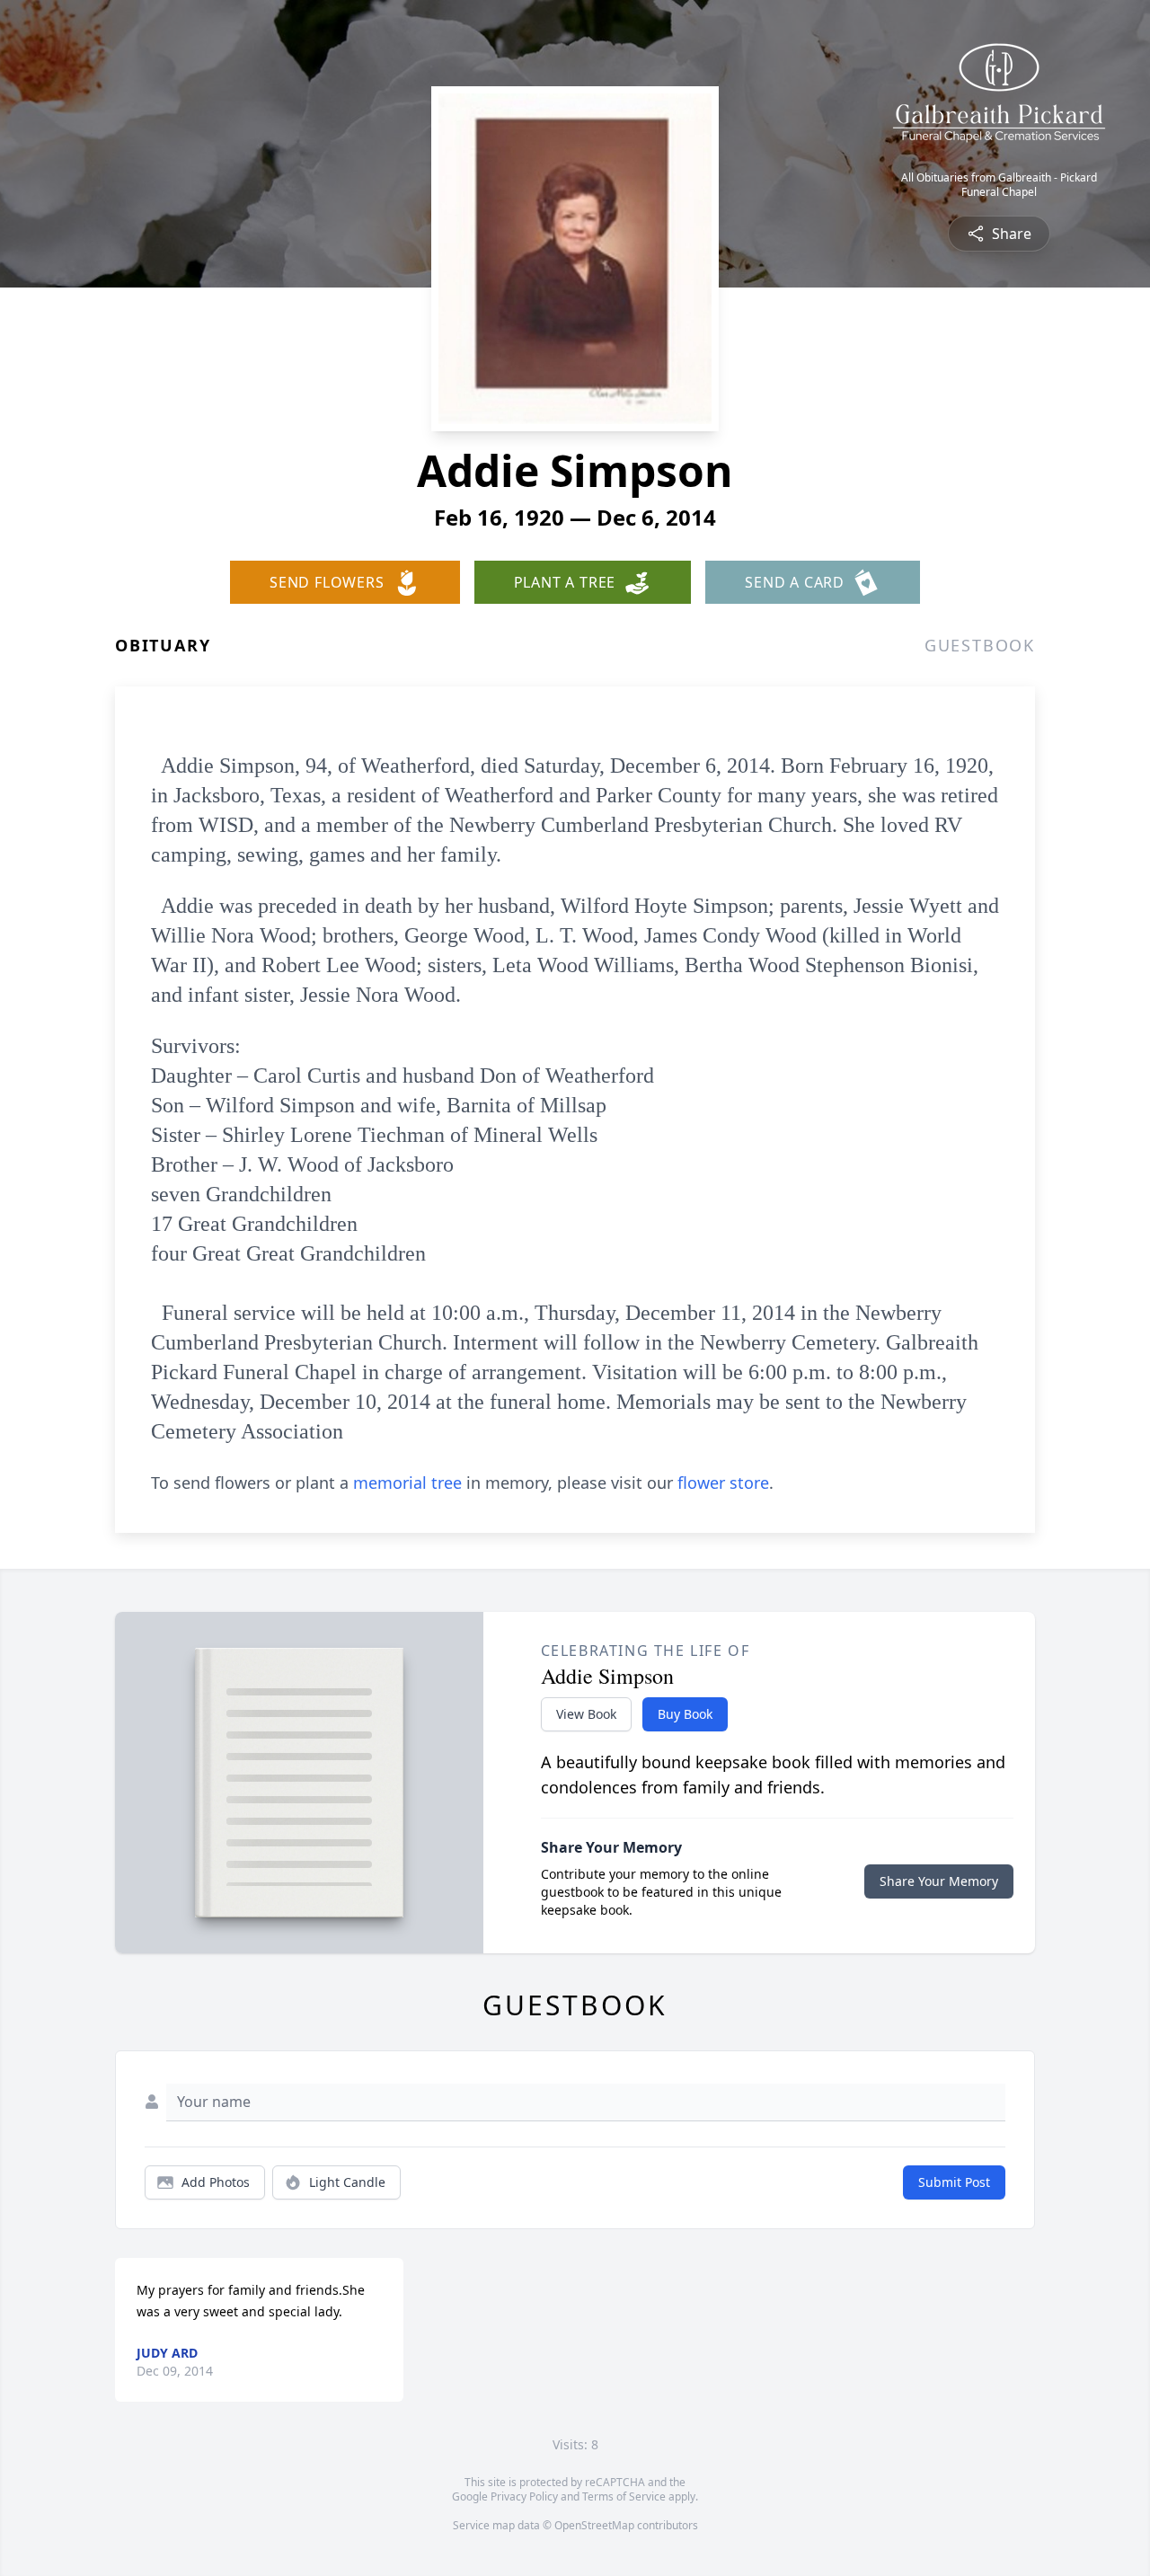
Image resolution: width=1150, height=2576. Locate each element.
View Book (586, 1714)
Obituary (163, 645)
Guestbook (980, 645)
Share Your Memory (939, 1881)
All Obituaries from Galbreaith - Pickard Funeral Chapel (999, 185)
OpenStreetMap (594, 2525)
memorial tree (407, 1483)
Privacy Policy (524, 2496)
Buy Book (685, 1714)
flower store (723, 1483)
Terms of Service (624, 2496)
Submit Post (954, 2182)
